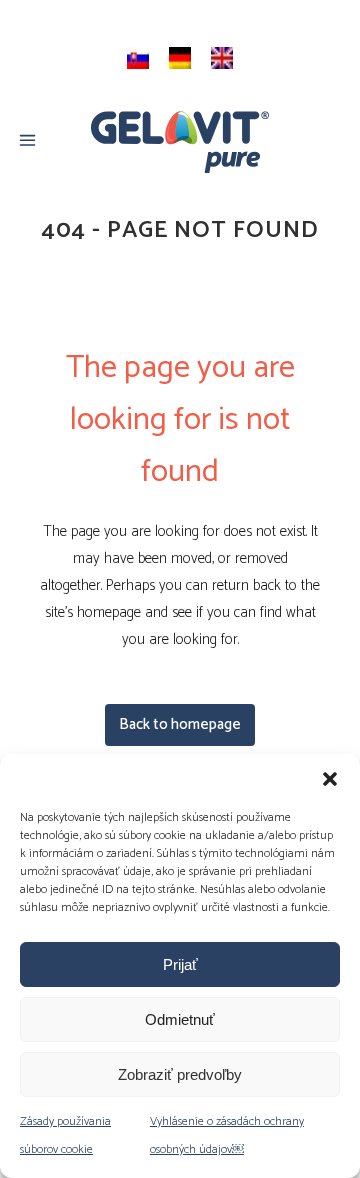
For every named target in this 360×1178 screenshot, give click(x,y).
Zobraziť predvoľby (180, 1074)
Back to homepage (180, 724)
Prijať (180, 964)
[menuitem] (138, 58)
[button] (330, 779)
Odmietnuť (180, 1019)
